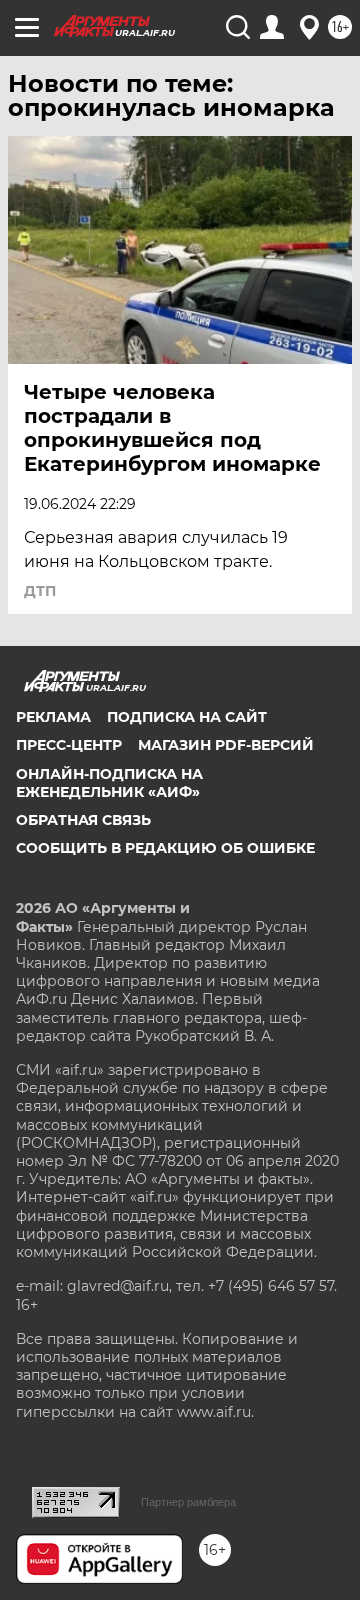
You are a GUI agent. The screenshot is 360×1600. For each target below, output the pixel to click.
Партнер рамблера (188, 1502)
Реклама (53, 717)
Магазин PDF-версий (226, 745)
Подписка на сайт (187, 717)
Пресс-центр (69, 745)
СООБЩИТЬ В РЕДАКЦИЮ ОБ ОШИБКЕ (165, 848)
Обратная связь (83, 820)
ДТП (40, 591)
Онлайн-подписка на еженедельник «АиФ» (109, 783)
